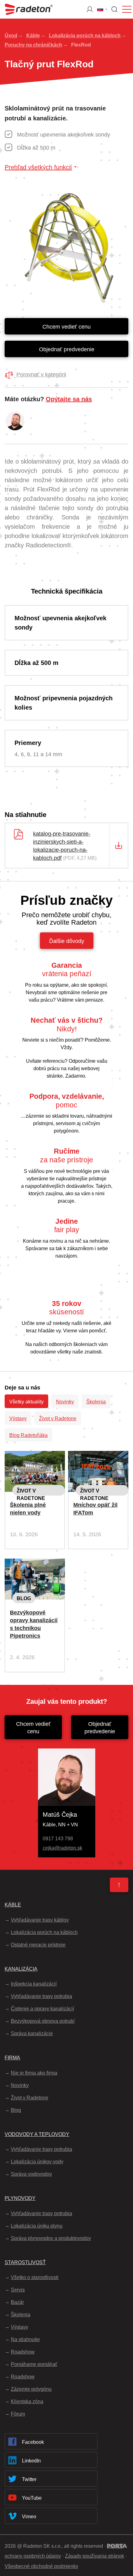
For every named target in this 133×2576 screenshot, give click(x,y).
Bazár (17, 2302)
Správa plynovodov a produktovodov (51, 2238)
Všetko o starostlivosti (35, 2277)
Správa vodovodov (31, 2174)
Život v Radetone (58, 1418)
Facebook (33, 2442)
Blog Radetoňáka (28, 1435)
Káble (33, 36)
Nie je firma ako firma (34, 2073)
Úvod (11, 36)
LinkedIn (31, 2461)
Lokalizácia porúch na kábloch (85, 36)
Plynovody (20, 2198)
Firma (12, 2058)
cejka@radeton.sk (62, 1848)
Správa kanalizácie (32, 2033)
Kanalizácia (21, 1969)
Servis (18, 2290)
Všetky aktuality (26, 1402)
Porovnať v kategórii (41, 375)
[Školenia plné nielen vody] (35, 1456)
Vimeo (29, 2517)
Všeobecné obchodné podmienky (41, 2566)
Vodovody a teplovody (37, 2134)
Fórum (18, 2414)
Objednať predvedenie (67, 349)
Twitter (29, 2479)
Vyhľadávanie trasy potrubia (41, 1996)
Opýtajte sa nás (69, 399)
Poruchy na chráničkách (33, 45)
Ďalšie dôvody (67, 941)
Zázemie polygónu (31, 2389)
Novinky (65, 1402)
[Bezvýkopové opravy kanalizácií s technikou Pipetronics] (35, 1564)
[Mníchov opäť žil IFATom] (98, 1456)
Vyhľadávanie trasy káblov (40, 1920)
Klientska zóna (27, 2401)
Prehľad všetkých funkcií (38, 167)
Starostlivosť (25, 2262)
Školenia (96, 1402)
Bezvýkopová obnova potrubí (43, 2021)
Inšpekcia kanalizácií (34, 1984)
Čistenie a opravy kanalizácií (42, 2009)
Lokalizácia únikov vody (37, 2162)
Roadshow (23, 2352)
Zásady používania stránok (94, 2556)
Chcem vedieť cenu (66, 327)
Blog (24, 1598)
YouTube (32, 2498)
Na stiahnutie (25, 2339)
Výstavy (18, 1418)
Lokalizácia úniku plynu (37, 2226)
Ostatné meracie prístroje (38, 1945)
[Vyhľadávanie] (114, 9)
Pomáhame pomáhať (34, 2364)
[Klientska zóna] (90, 9)
